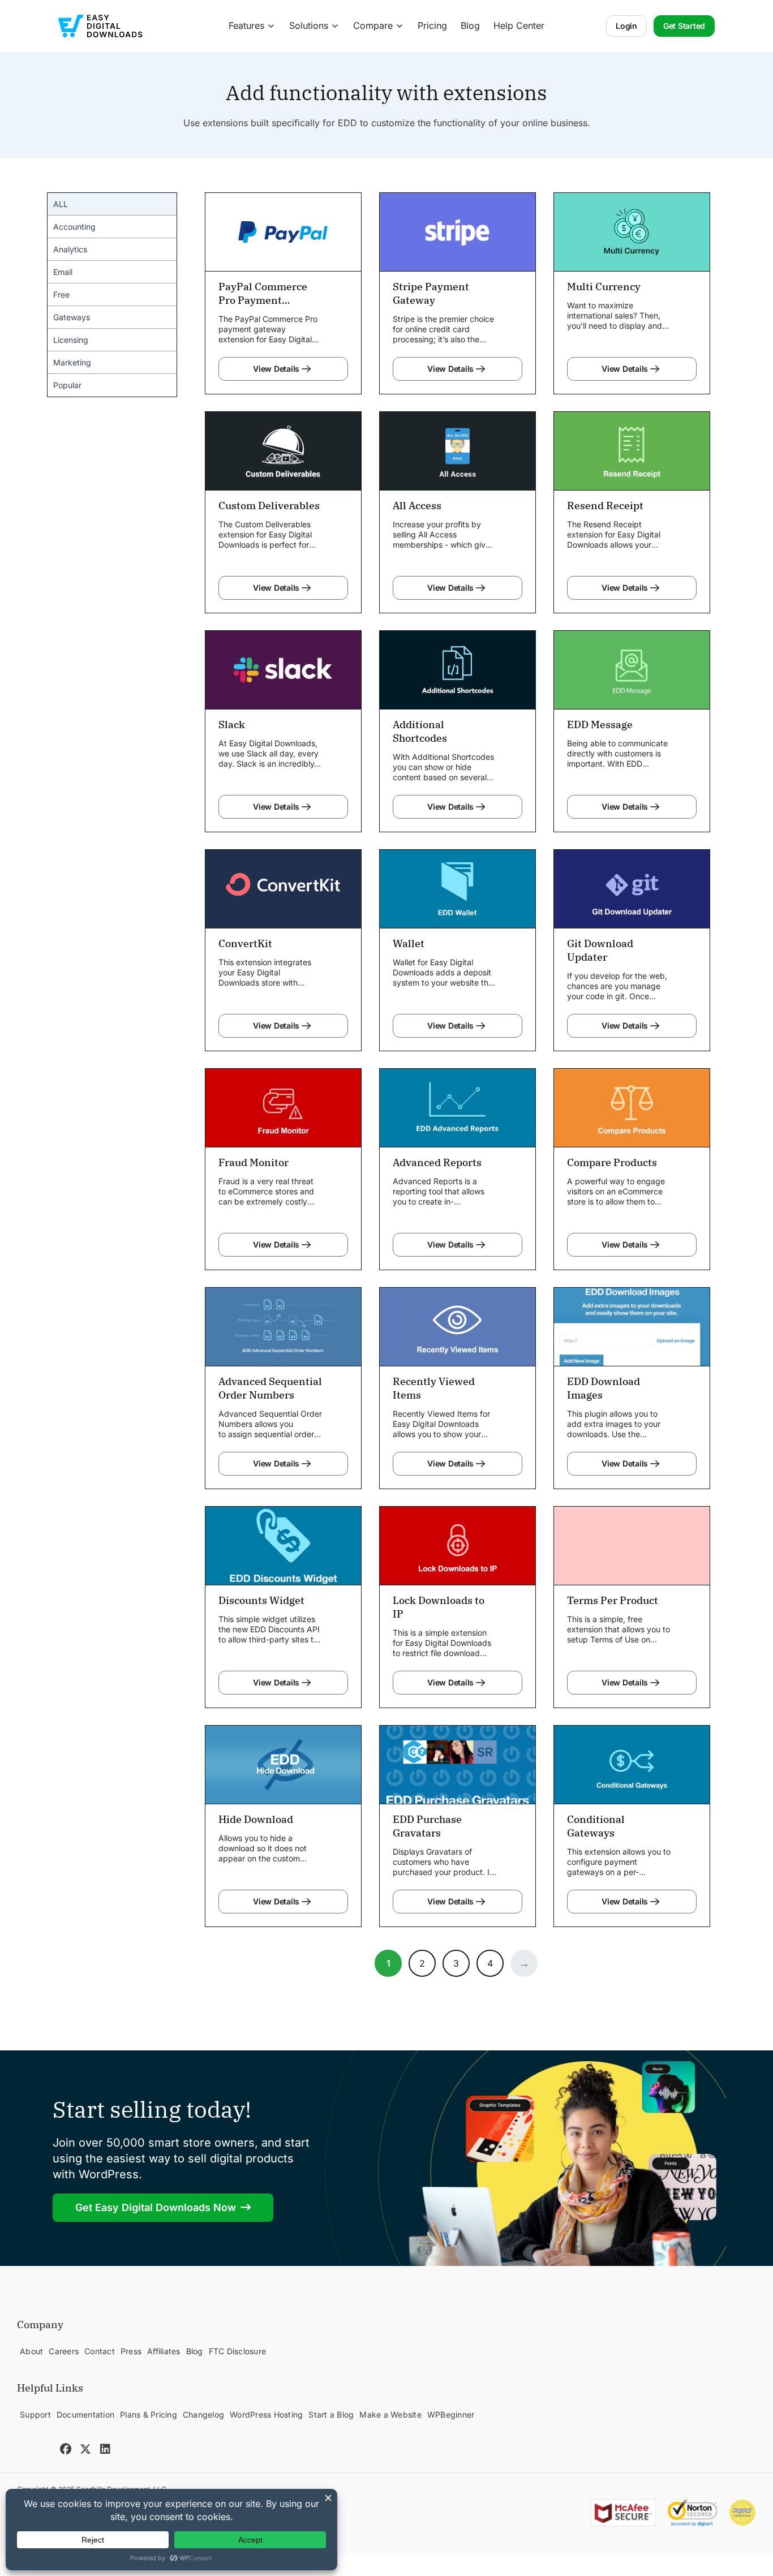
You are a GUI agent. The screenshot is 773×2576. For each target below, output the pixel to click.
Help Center (519, 25)
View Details (276, 369)
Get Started (684, 26)
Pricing (432, 25)
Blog (470, 25)
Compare (373, 25)
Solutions (309, 25)
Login (626, 26)
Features (246, 25)
